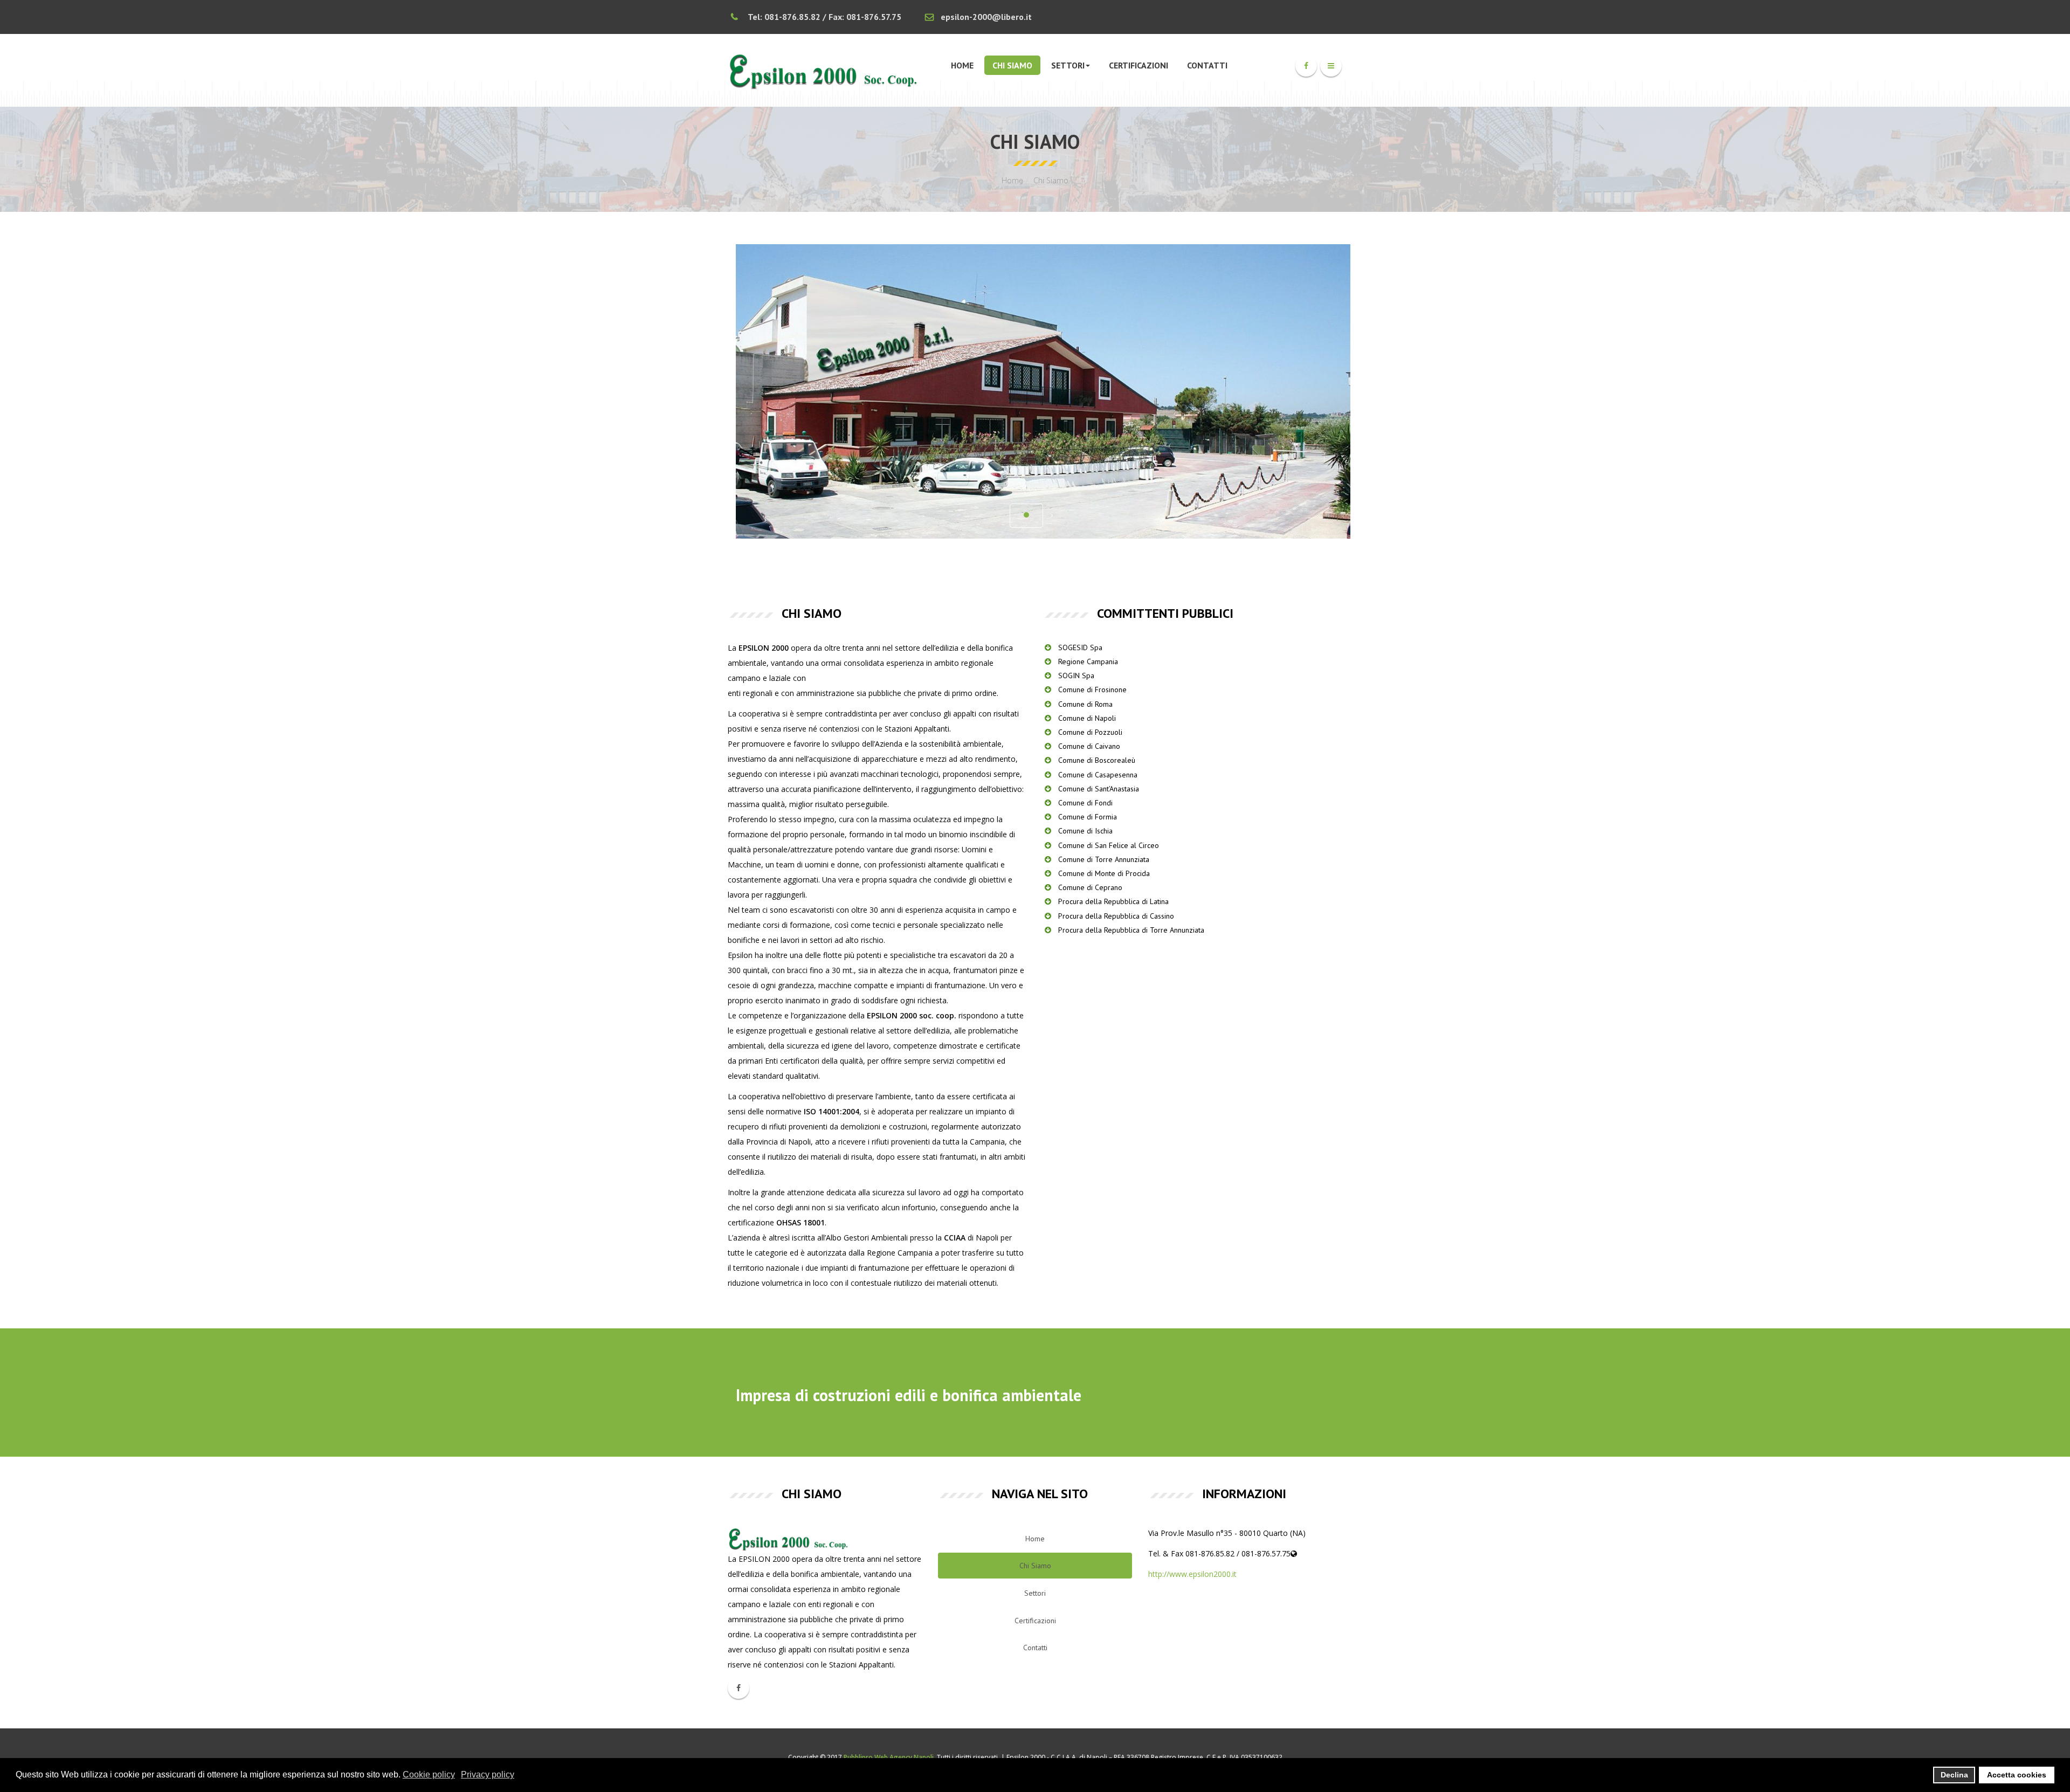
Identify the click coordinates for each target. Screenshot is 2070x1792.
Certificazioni (1138, 65)
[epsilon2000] (825, 70)
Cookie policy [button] (429, 1774)
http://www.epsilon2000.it (1192, 1574)
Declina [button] (1954, 1775)
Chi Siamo (1012, 65)
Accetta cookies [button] (2017, 1775)
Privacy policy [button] (488, 1774)
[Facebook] (1306, 66)
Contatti (1207, 65)
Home (962, 65)
